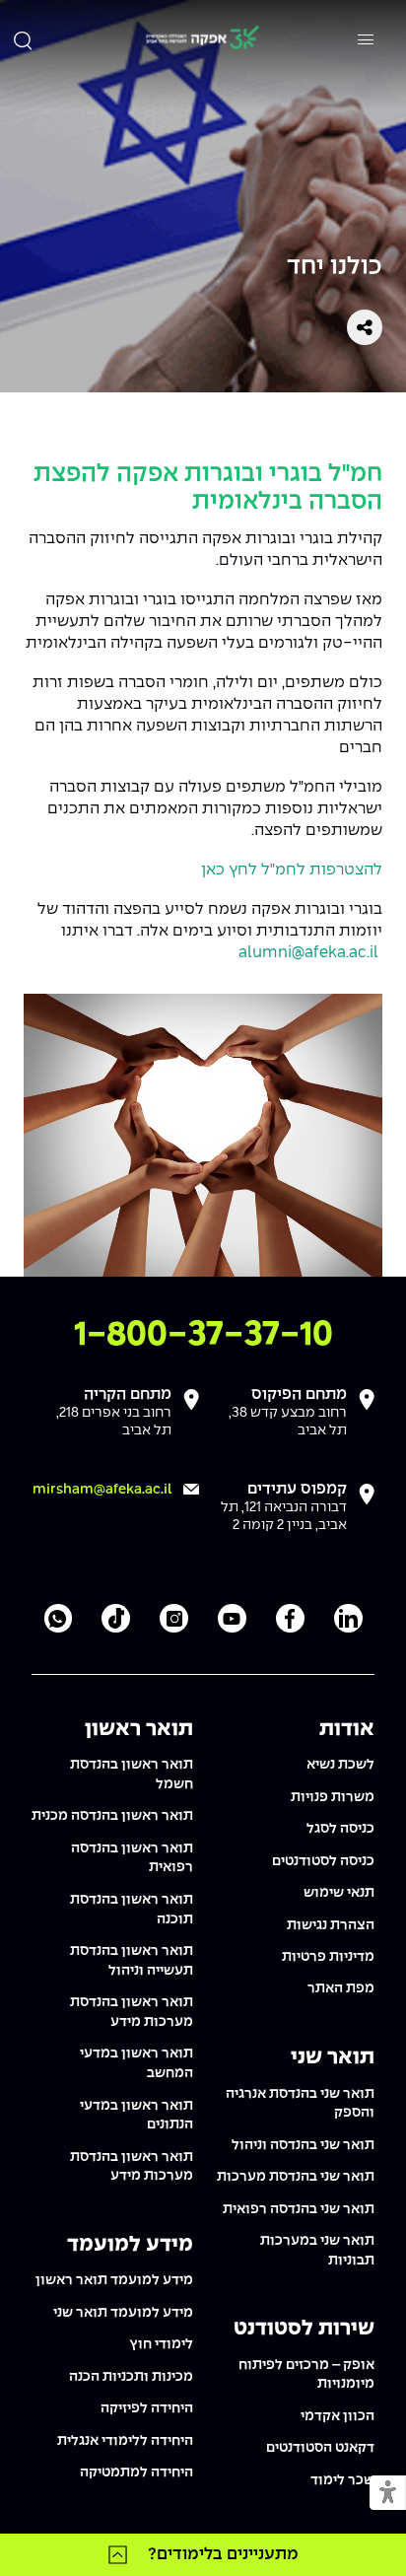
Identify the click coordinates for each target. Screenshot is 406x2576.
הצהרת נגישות (331, 1925)
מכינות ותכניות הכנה (131, 2377)
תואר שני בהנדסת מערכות (296, 2177)
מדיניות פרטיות (328, 1957)
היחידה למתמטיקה (136, 2472)
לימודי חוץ (161, 2344)
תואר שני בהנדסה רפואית (299, 2209)
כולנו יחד (335, 268)
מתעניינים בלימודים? (223, 2554)
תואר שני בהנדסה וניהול (303, 2145)
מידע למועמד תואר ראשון (114, 2280)
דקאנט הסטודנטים (320, 2448)
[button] (388, 2494)
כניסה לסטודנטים (323, 1861)
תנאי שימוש (339, 1893)
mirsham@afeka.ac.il (102, 1490)
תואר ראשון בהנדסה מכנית (112, 1816)
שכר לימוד (342, 2480)
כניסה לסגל (340, 1829)
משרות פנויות (333, 1797)
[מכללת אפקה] (202, 40)
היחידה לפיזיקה (147, 2408)
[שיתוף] (365, 327)
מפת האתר (341, 1988)
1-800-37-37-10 (203, 1335)
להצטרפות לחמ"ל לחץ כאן (292, 870)
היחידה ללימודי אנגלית (125, 2441)
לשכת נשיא (340, 1765)
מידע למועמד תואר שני (123, 2313)
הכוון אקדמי (338, 2416)
